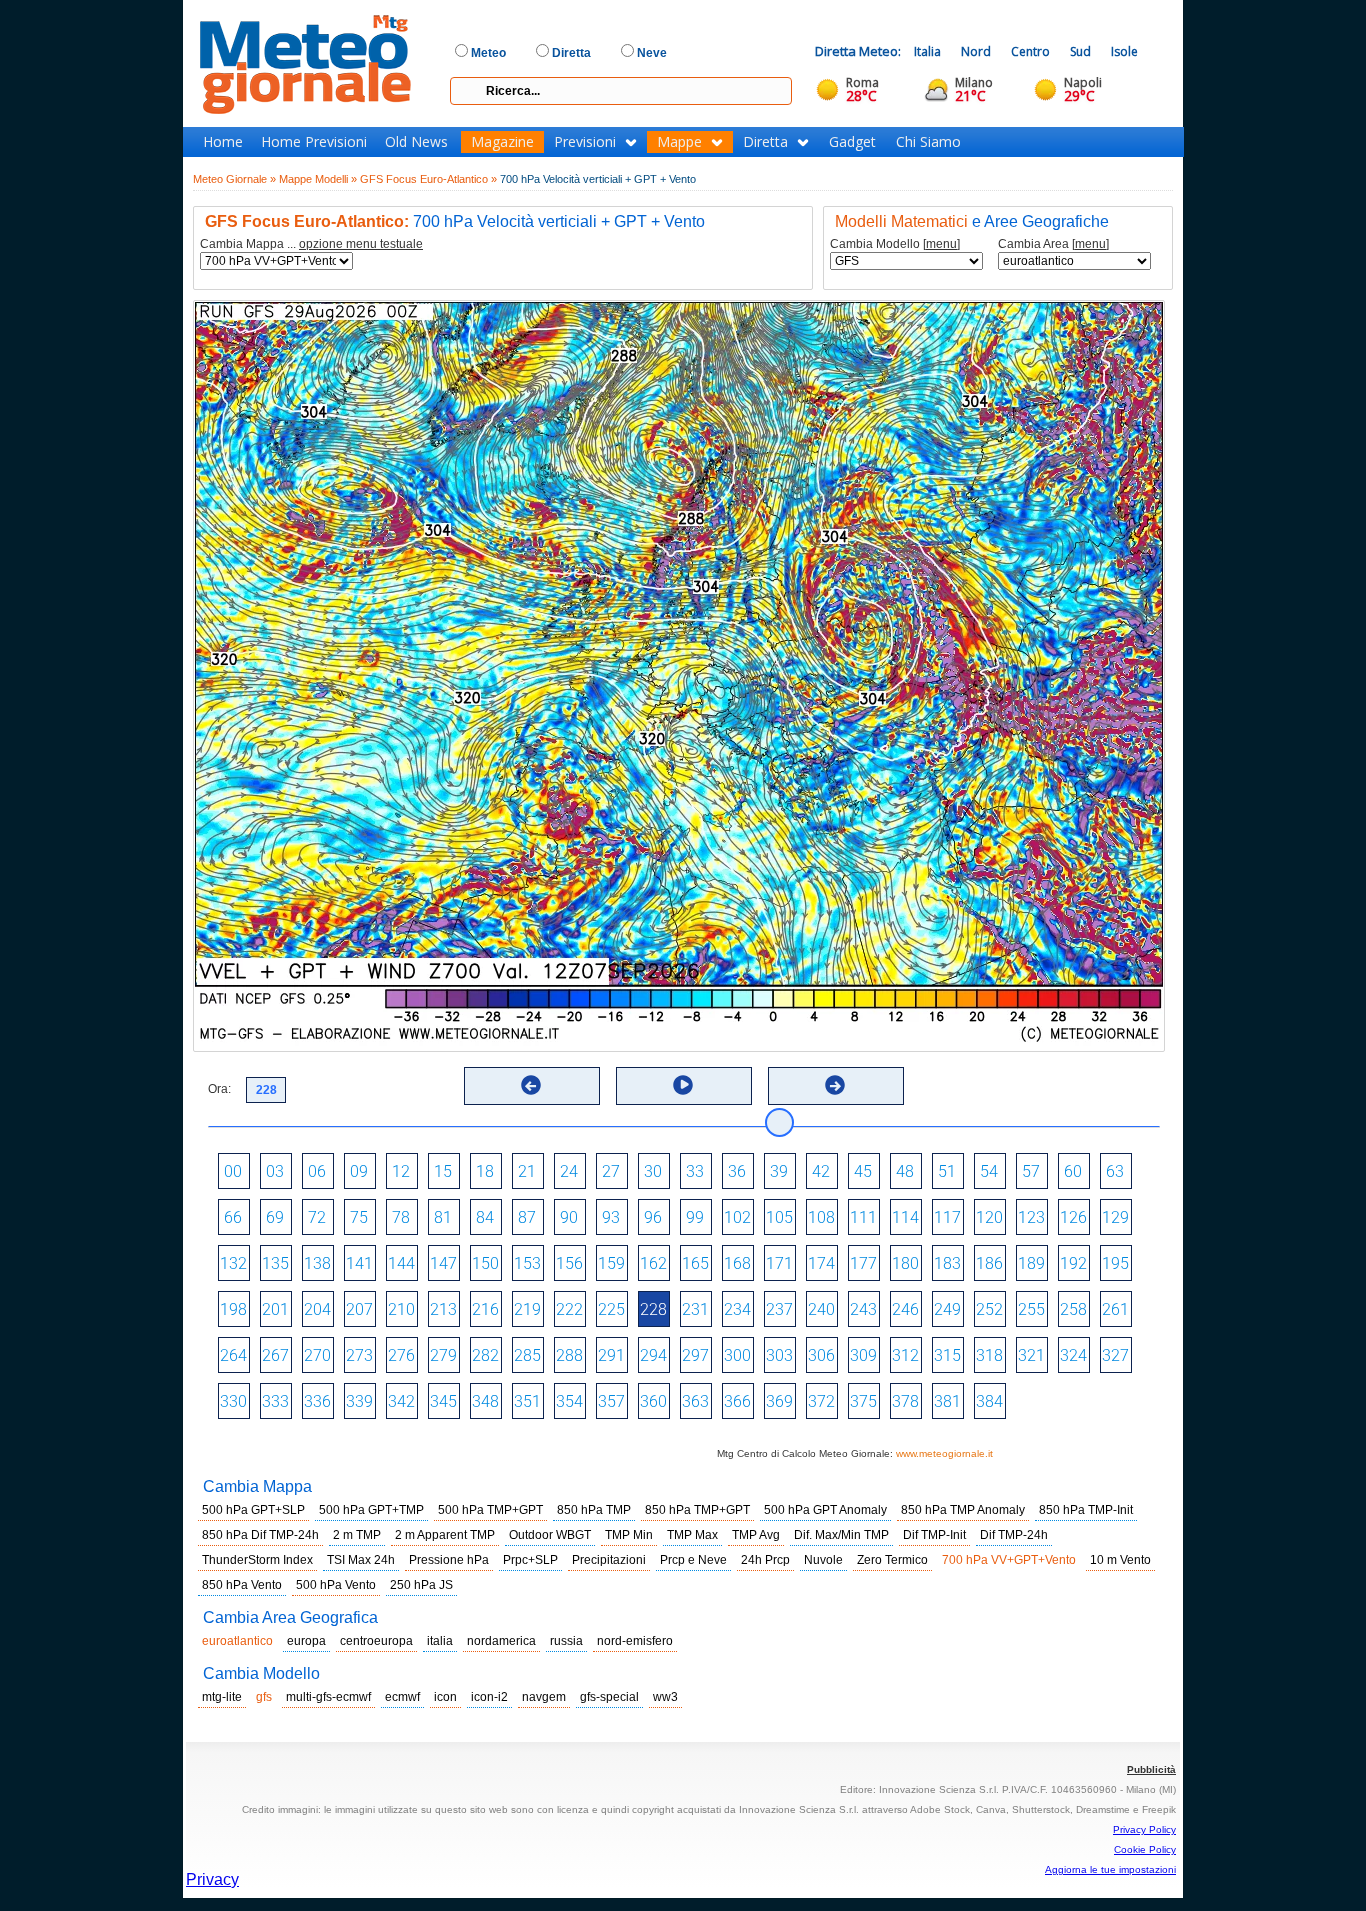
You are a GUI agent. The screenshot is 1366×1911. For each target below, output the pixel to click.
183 (947, 1263)
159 (611, 1263)
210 (401, 1309)
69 (275, 1217)
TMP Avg (756, 1535)
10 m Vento (1120, 1560)
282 (485, 1355)
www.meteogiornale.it (944, 1453)
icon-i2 (489, 1697)
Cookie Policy (1145, 1849)
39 (779, 1171)
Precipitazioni (609, 1560)
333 (275, 1401)
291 (611, 1355)
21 (527, 1171)
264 (233, 1355)
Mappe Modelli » (318, 179)
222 (569, 1309)
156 (569, 1263)
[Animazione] (683, 1085)
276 (401, 1355)
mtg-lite (222, 1697)
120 (989, 1217)
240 (821, 1309)
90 (569, 1217)
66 (233, 1217)
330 (233, 1401)
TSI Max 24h (361, 1560)
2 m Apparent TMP (445, 1535)
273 (359, 1355)
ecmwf (402, 1697)
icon (445, 1697)
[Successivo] (835, 1085)
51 (947, 1171)
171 (779, 1263)
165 (695, 1263)
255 (1031, 1309)
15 (443, 1171)
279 (443, 1355)
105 (779, 1217)
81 (443, 1217)
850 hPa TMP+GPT (697, 1510)
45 (863, 1171)
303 (779, 1355)
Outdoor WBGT (550, 1535)
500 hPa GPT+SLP (253, 1510)
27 (611, 1171)
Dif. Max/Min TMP (841, 1535)
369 (779, 1401)
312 (905, 1355)
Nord (976, 51)
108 (821, 1217)
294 (653, 1355)
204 (317, 1309)
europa (306, 1641)
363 (695, 1401)
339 (359, 1401)
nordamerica (501, 1641)
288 (569, 1355)
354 (569, 1401)
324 (1073, 1355)
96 (653, 1217)
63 (1115, 1171)
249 (947, 1309)
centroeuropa (376, 1641)
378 (905, 1401)
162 (653, 1263)
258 (1073, 1309)
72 (317, 1217)
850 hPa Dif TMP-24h (260, 1535)
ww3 (665, 1697)
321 (1031, 1355)
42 (821, 1171)
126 (1073, 1217)
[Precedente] (531, 1085)
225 (611, 1309)
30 (653, 1171)
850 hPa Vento (242, 1585)
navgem (544, 1697)
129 (1115, 1217)
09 (359, 1171)
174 (821, 1263)
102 (737, 1217)
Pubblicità (1151, 1769)
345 (443, 1401)
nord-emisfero (635, 1641)
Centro (1030, 51)
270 (317, 1355)
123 (1031, 1217)
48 (905, 1171)
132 (233, 1263)
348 (485, 1401)
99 (695, 1217)
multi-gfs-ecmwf (328, 1697)
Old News (416, 142)
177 (863, 1263)
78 (401, 1217)
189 (1031, 1263)
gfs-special (609, 1697)
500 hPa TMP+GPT (490, 1510)
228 (653, 1309)
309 (863, 1355)
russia (566, 1641)
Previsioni (585, 142)
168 (737, 1263)
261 (1115, 1309)
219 (527, 1309)
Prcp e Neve (693, 1560)
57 (1031, 1171)
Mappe (679, 142)
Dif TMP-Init (934, 1535)
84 (485, 1217)
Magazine (502, 142)
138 (317, 1263)
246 (905, 1309)
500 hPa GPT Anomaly (825, 1510)
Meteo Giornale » (234, 179)
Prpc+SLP (530, 1560)
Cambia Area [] (1053, 244)
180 (905, 1263)
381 (947, 1401)
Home (223, 142)
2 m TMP (357, 1535)
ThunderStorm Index (257, 1560)
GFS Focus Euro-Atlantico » (428, 179)
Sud (1080, 51)
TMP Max (692, 1535)
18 (485, 1171)
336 (317, 1401)
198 (233, 1309)
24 (569, 1171)
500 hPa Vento (336, 1585)
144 (401, 1263)
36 (737, 1171)
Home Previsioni (314, 142)
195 (1115, 1263)
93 (611, 1217)
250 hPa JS (421, 1585)
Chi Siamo (928, 142)
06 (317, 1171)
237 (779, 1309)
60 (1073, 1171)
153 (527, 1263)
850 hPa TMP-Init (1086, 1510)
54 (989, 1171)
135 (275, 1263)
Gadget (852, 142)
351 (527, 1401)
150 (485, 1263)
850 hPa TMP (594, 1510)
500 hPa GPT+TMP (371, 1510)
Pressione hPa (449, 1560)
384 (989, 1401)
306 (821, 1355)
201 (275, 1309)
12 (401, 1171)
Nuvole (823, 1560)
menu (941, 244)
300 (737, 1355)
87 (527, 1217)
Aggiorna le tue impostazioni (1110, 1869)
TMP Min (629, 1535)
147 (443, 1263)
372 (821, 1401)
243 (863, 1309)
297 (695, 1355)
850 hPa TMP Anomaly (963, 1510)
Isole (1124, 51)
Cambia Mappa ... (311, 244)
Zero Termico (892, 1560)
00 (233, 1171)
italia (440, 1641)
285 (527, 1355)
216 (485, 1309)
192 (1073, 1263)
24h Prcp (765, 1560)
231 (695, 1309)
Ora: (219, 1089)
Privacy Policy (1144, 1829)
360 (653, 1401)
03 (275, 1171)
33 (695, 1171)
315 (947, 1355)
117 (947, 1217)
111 (863, 1217)
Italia (927, 51)
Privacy (212, 1879)
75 (359, 1217)
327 (1115, 1355)
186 (989, 1263)
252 (989, 1309)
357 (611, 1401)
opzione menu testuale (361, 244)
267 (275, 1355)
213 (443, 1309)
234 (737, 1309)
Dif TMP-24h (1014, 1535)
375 (863, 1401)
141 (359, 1263)
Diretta (765, 142)
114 (905, 1217)
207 (359, 1309)
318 (989, 1355)
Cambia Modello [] (895, 244)
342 (401, 1401)
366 (737, 1401)
